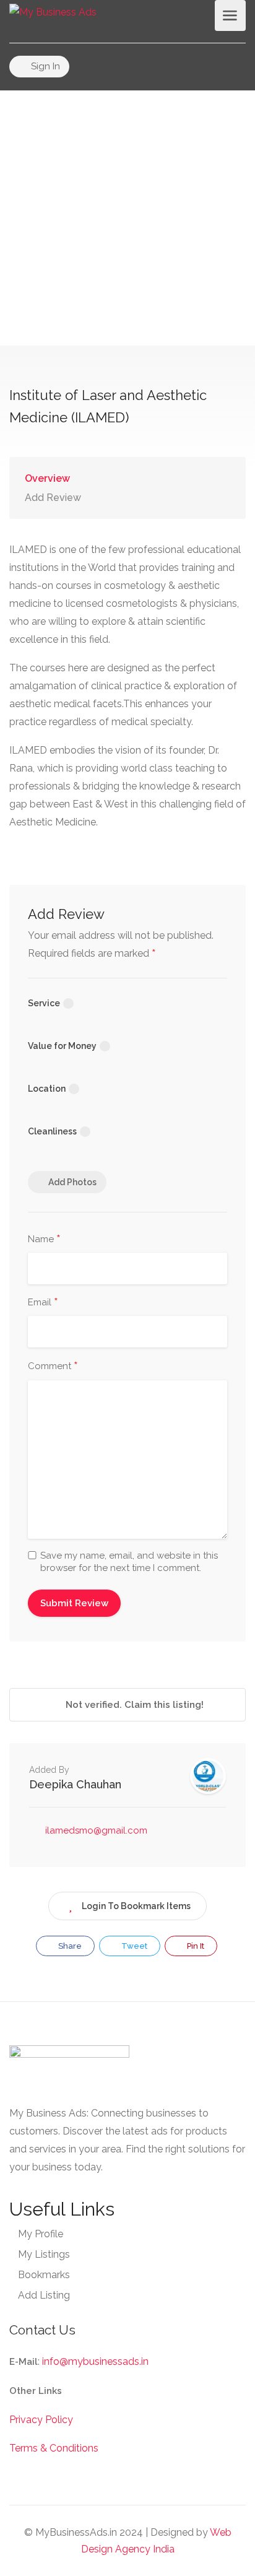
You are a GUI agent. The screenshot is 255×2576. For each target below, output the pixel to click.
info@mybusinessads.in (95, 2361)
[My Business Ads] (53, 11)
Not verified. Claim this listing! (133, 1705)
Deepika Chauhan (75, 1784)
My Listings (44, 2254)
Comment (53, 1367)
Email (43, 1303)
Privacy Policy (41, 2420)
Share (69, 1946)
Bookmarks (44, 2275)
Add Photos (72, 1182)
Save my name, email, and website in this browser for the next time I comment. (129, 1562)
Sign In (44, 66)
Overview (47, 478)
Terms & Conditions (54, 2448)
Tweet (133, 1946)
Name (44, 1240)
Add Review (53, 498)
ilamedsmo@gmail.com (96, 1830)
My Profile (41, 2234)
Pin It (195, 1946)
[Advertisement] (127, 218)
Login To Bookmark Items (136, 1906)
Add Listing (44, 2295)
